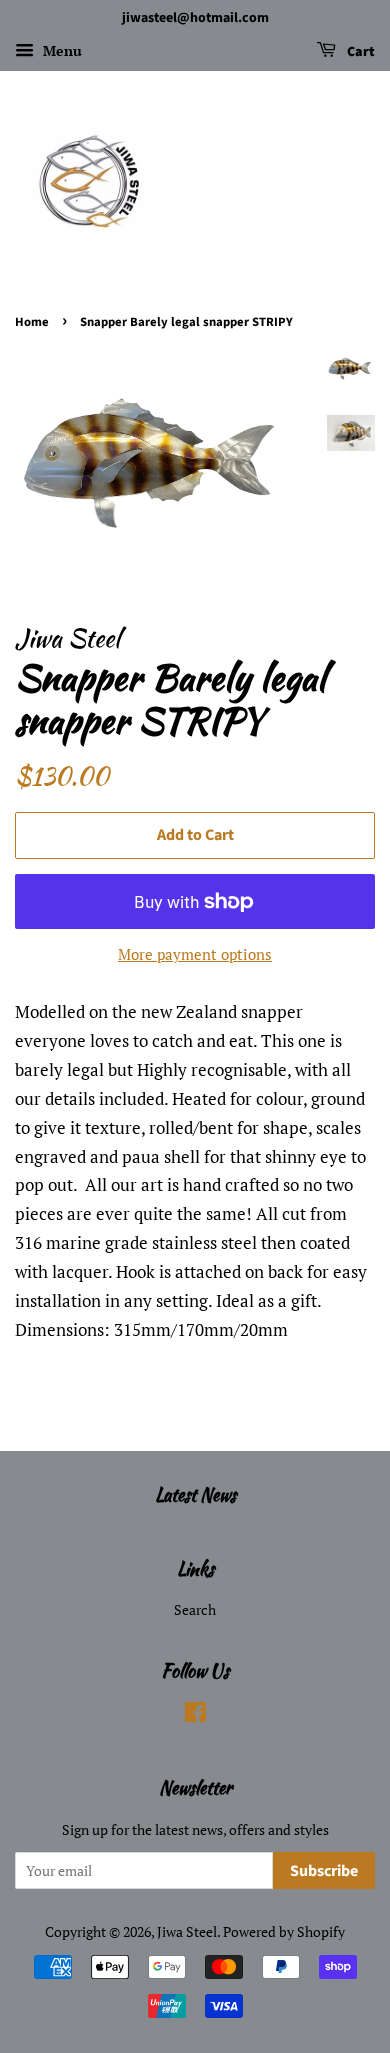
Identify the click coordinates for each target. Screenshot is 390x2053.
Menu (60, 50)
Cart (359, 52)
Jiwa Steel (187, 1931)
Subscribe (324, 1871)
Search (195, 1609)
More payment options (195, 954)
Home (32, 322)
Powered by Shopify (284, 1931)
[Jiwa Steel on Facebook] (195, 1715)
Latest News (195, 1494)
